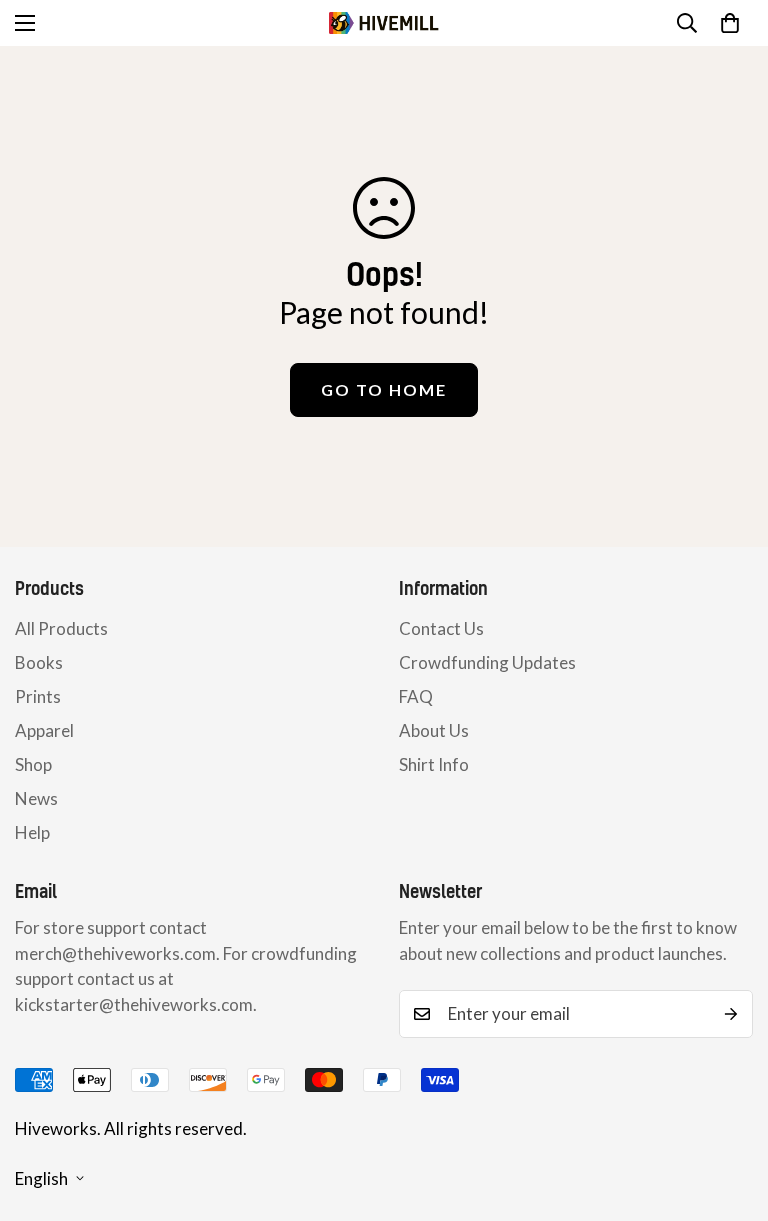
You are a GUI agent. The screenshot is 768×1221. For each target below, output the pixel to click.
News (36, 798)
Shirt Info (434, 764)
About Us (434, 730)
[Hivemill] (384, 23)
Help (32, 832)
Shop (33, 764)
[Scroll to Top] (729, 1112)
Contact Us (441, 628)
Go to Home (384, 389)
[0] (730, 23)
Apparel (44, 730)
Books (39, 662)
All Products (61, 628)
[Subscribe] (731, 1014)
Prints (38, 696)
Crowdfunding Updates (487, 662)
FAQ (416, 696)
